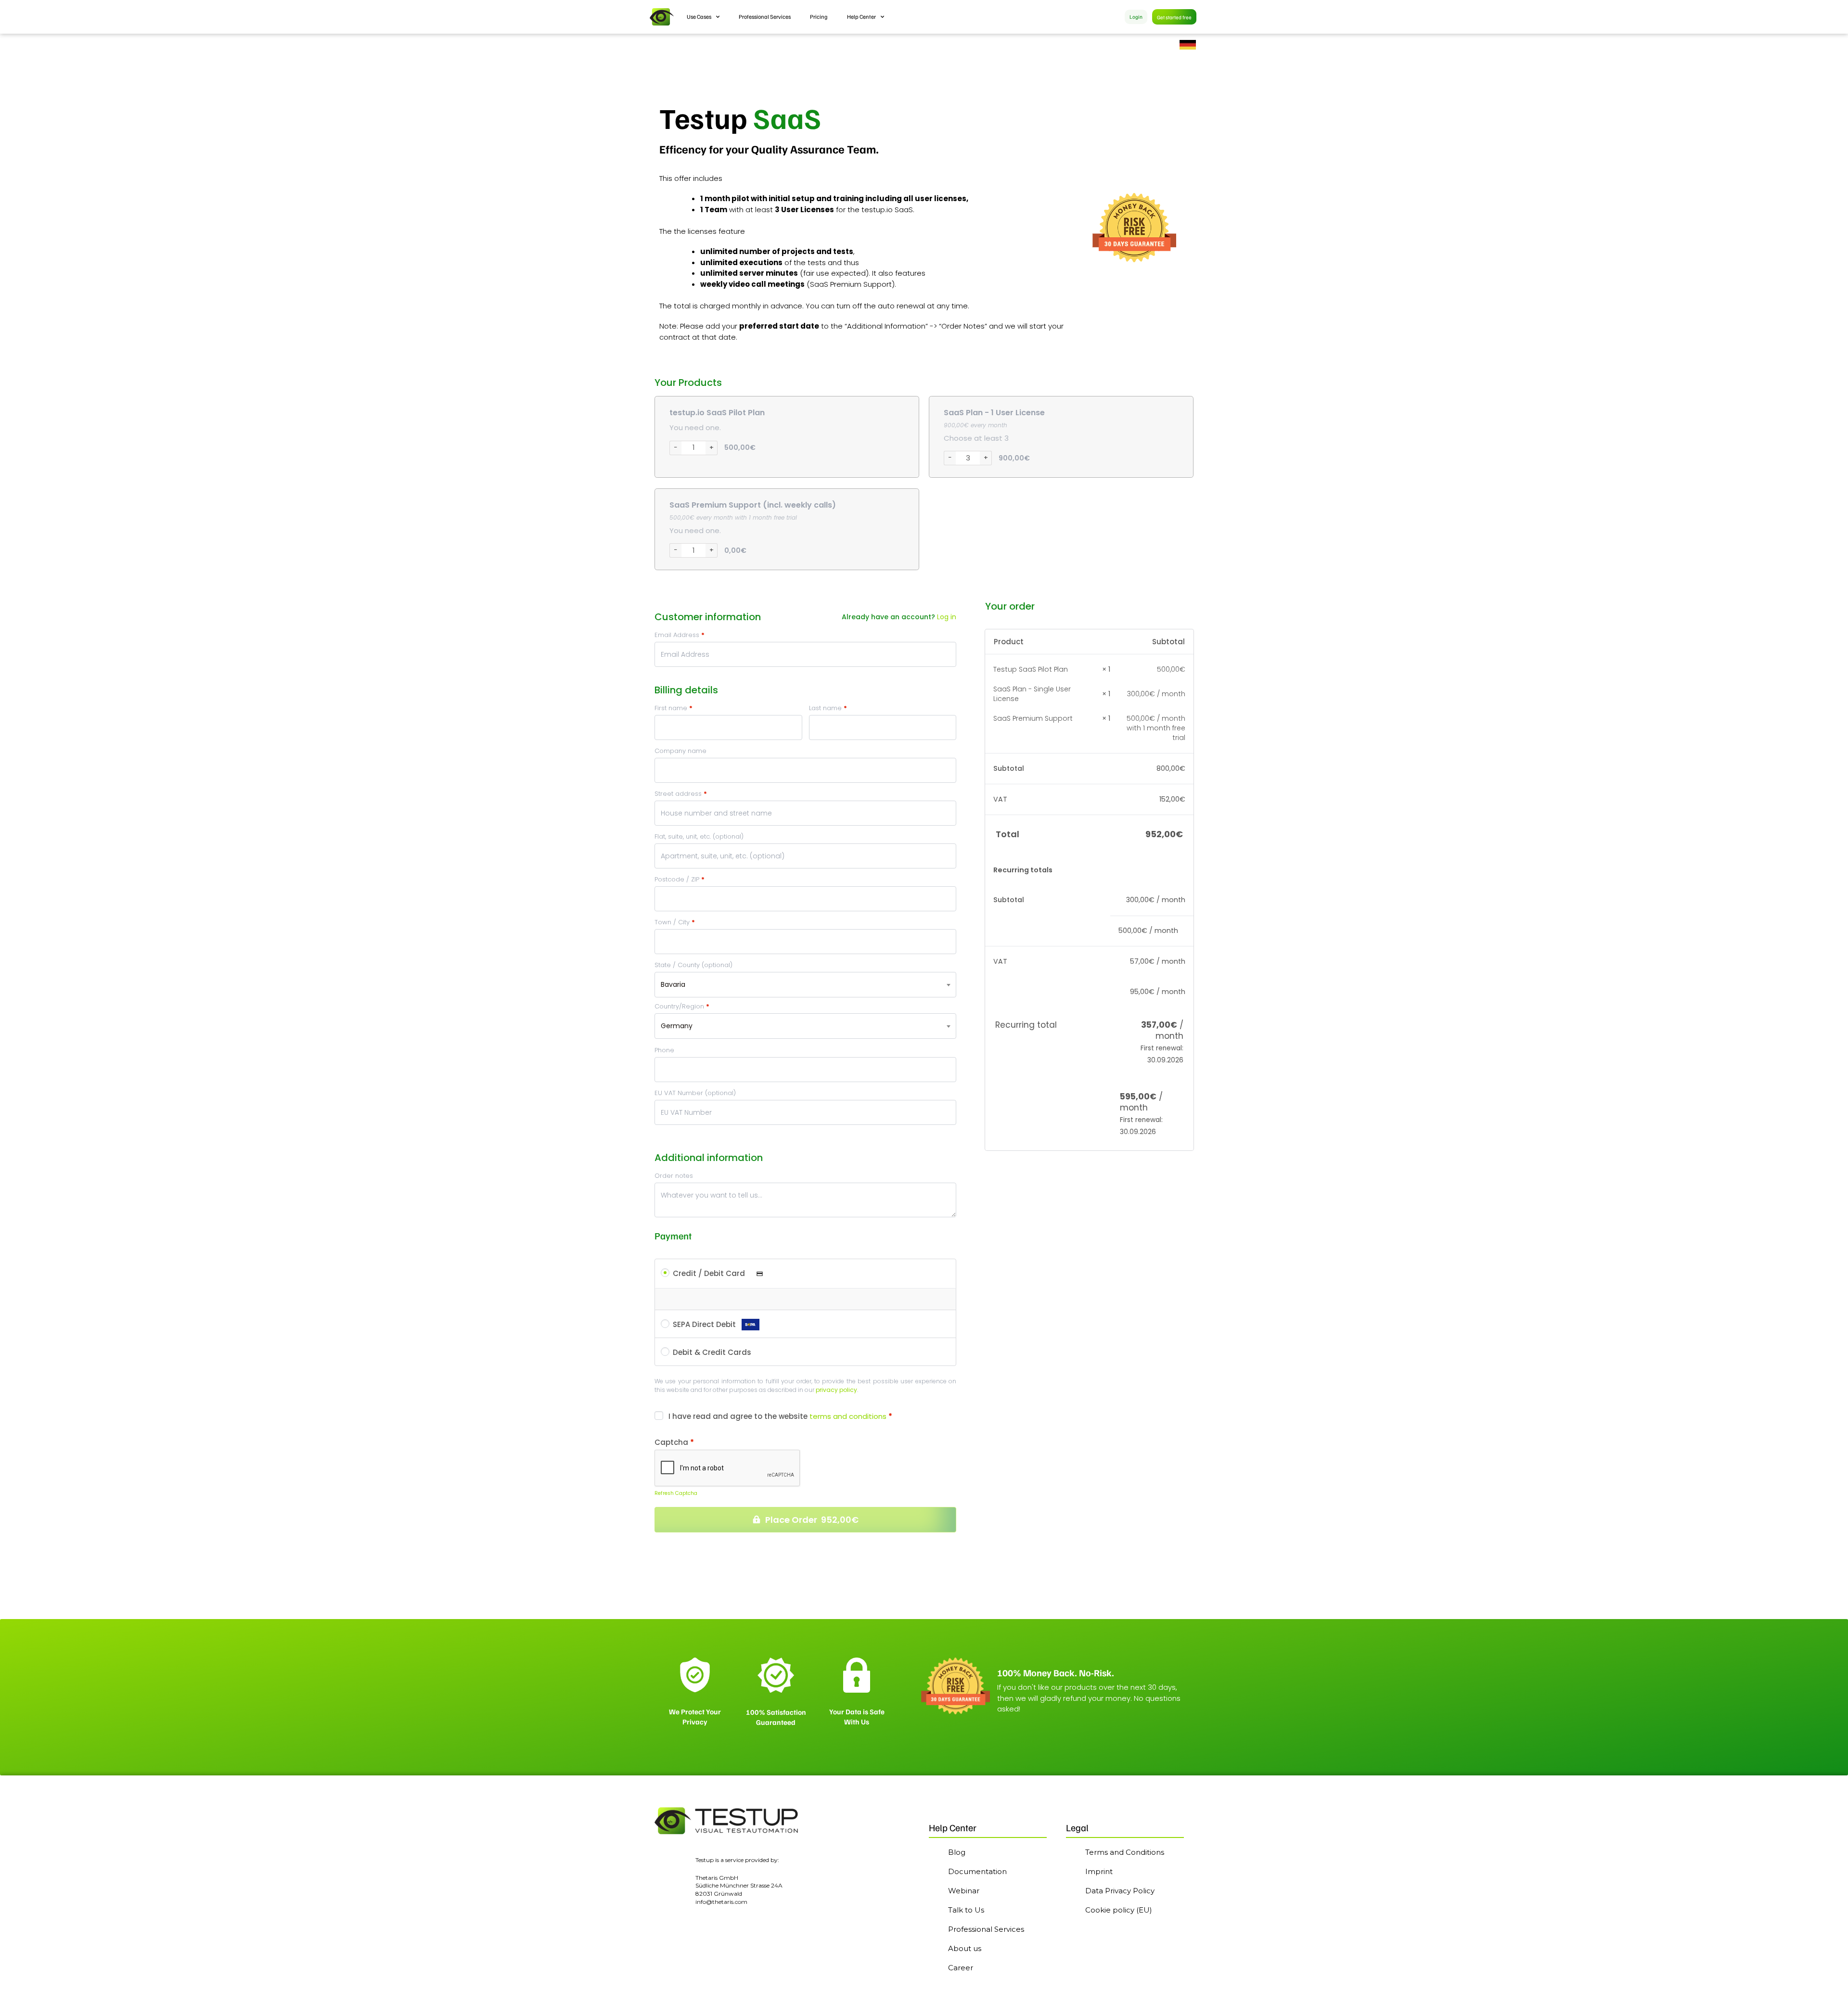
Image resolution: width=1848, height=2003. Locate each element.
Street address (681, 794)
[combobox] (805, 985)
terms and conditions (848, 1416)
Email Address (680, 635)
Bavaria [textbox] (673, 984)
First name (674, 708)
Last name (828, 708)
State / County (693, 965)
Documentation (977, 1871)
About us (965, 1948)
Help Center (861, 17)
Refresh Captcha (676, 1493)
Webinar (964, 1891)
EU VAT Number (695, 1093)
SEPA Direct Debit (705, 1324)
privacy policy (836, 1390)
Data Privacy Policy (1120, 1891)
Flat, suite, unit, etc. (699, 836)
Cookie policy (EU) (1119, 1910)
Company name (680, 751)
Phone (664, 1050)
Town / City (675, 922)
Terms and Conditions (1125, 1852)
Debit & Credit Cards (712, 1352)
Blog (957, 1852)
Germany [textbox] (677, 1026)
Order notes (674, 1176)
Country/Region (682, 1006)
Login (1136, 17)
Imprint (1099, 1871)
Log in (947, 617)
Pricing (819, 17)
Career (961, 1968)
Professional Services (765, 17)
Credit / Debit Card (710, 1273)
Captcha (674, 1442)
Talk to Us (966, 1910)
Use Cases (699, 17)
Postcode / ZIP (680, 879)
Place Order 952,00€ (812, 1520)
